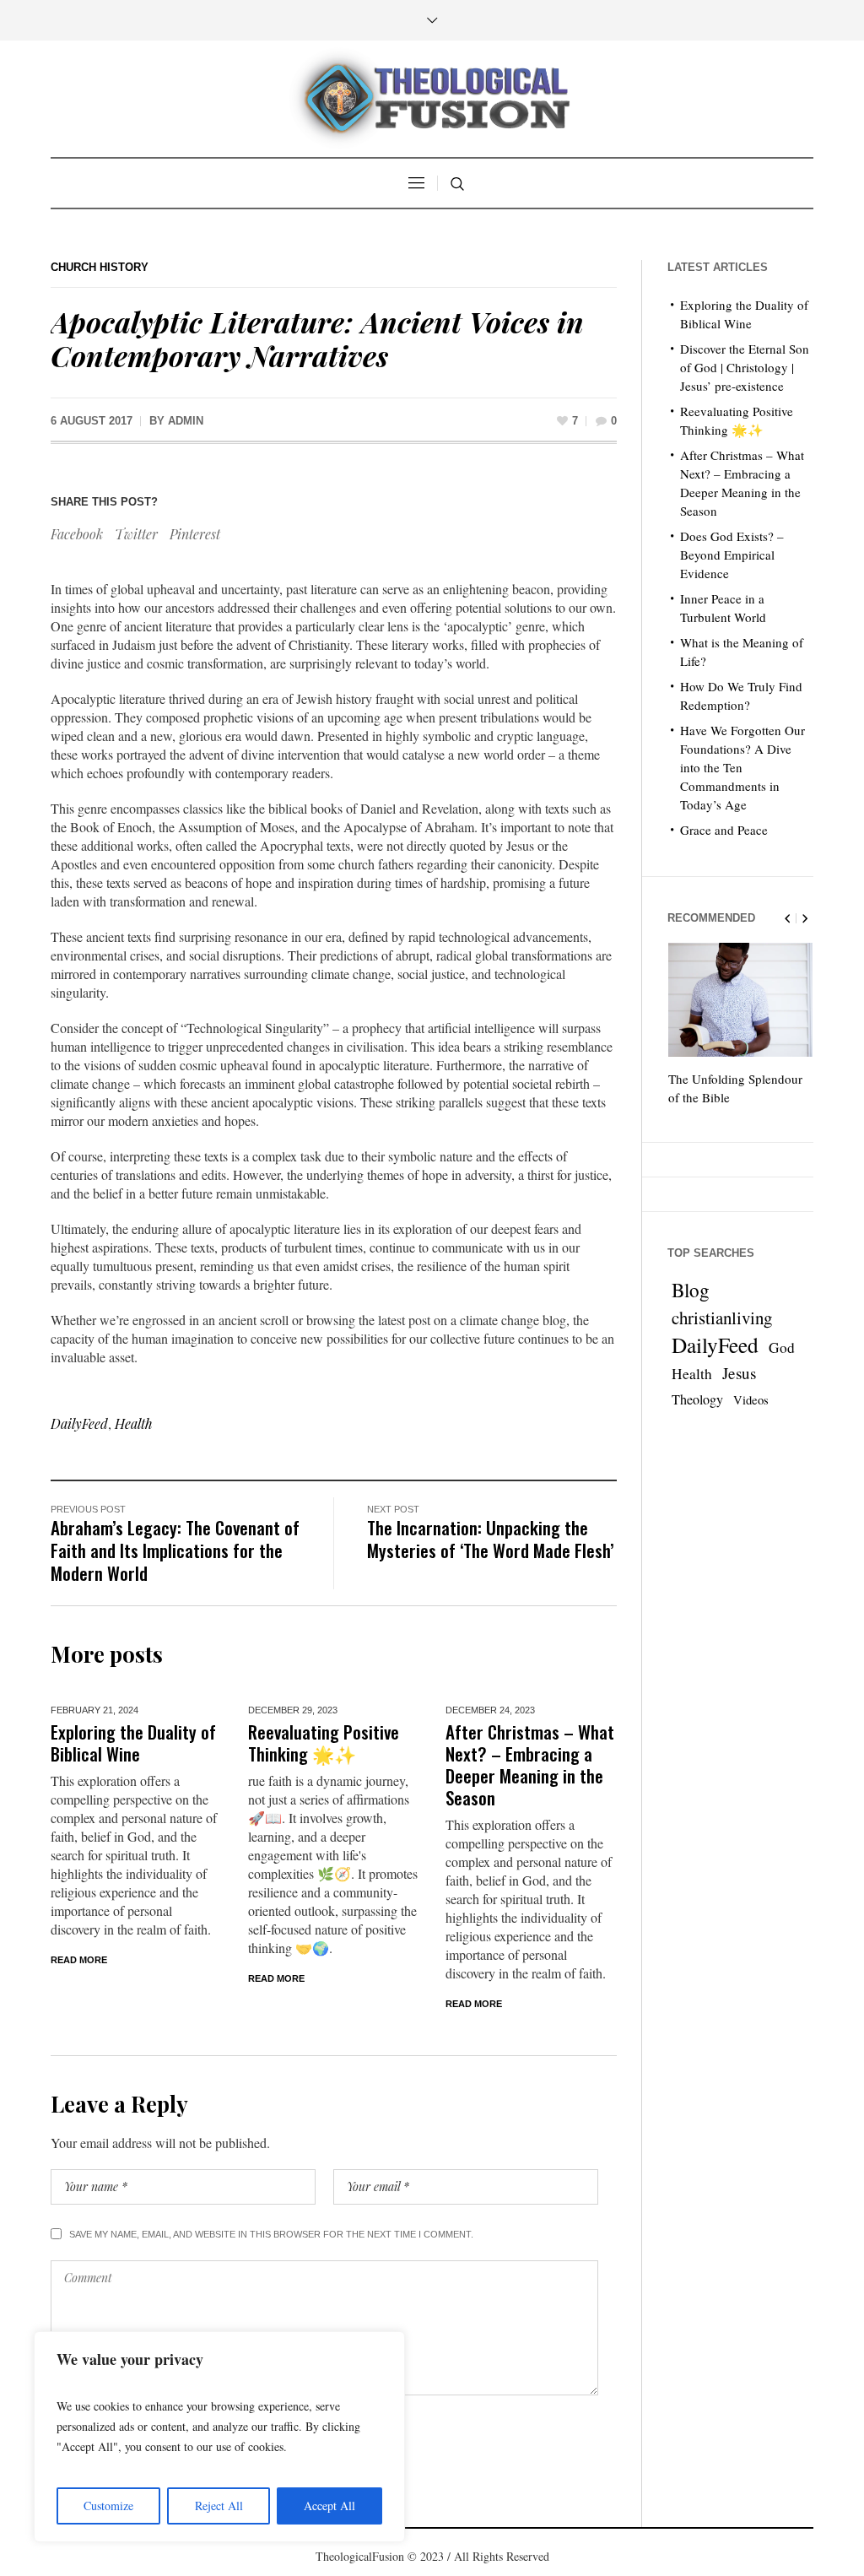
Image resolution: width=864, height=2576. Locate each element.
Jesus (739, 1373)
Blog (691, 1291)
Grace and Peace (724, 830)
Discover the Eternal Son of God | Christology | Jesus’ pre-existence (745, 367)
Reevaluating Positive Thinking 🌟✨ (324, 1743)
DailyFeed (79, 1423)
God (782, 1348)
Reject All (219, 2506)
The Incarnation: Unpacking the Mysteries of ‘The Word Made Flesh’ (491, 1539)
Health (134, 1423)
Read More (79, 1960)
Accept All (329, 2506)
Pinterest (195, 534)
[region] (219, 2437)
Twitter (136, 534)
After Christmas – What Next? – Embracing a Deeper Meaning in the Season (530, 1764)
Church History (100, 267)
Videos (751, 1400)
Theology (697, 1399)
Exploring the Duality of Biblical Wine (133, 1743)
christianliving (722, 1318)
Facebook (77, 534)
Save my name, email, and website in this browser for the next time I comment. (271, 2234)
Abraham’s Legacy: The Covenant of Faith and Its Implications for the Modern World (175, 1550)
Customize (108, 2506)
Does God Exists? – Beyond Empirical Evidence (732, 555)
